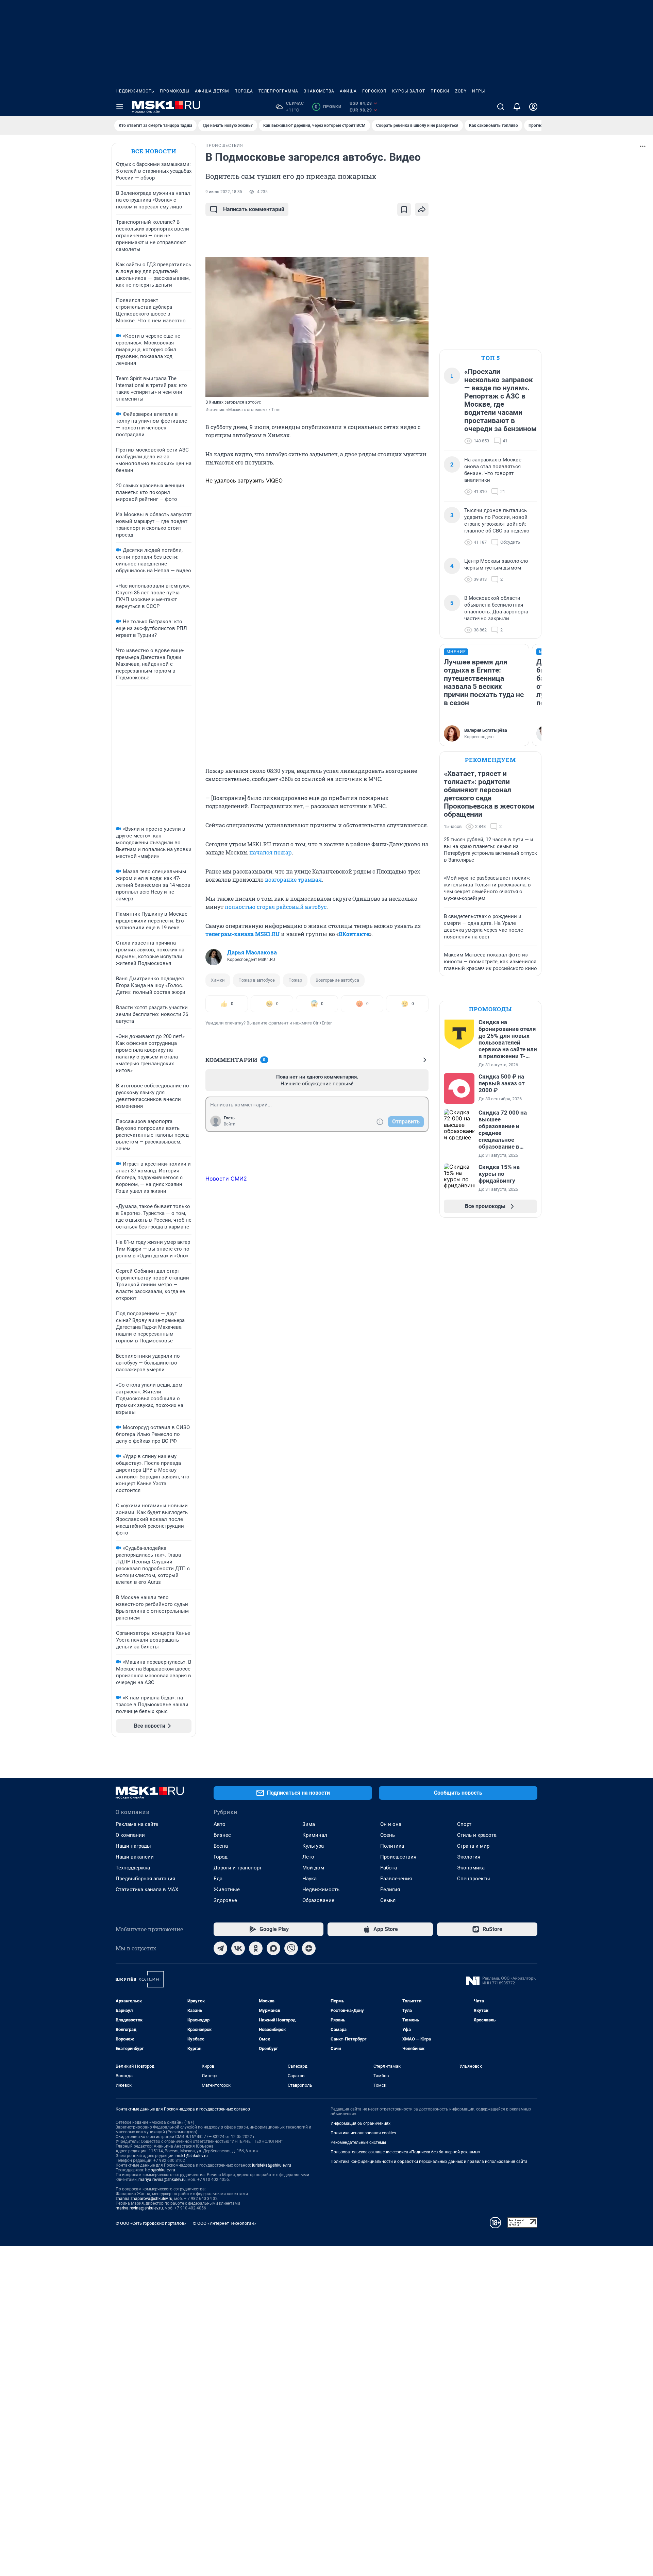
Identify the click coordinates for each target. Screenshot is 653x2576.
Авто (220, 1824)
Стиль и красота (477, 1835)
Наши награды (133, 1846)
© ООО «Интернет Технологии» (224, 2223)
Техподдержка (133, 1868)
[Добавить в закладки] (404, 209)
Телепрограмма (278, 91)
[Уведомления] (517, 107)
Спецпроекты (474, 1879)
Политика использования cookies (363, 2133)
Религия (390, 1889)
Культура (313, 1846)
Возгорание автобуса (337, 980)
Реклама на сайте (137, 1824)
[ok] (256, 1948)
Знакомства (319, 91)
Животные (227, 1889)
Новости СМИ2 (226, 1179)
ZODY (461, 91)
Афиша (348, 91)
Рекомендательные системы (358, 2142)
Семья (388, 1900)
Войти (230, 1124)
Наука (309, 1879)
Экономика (471, 1868)
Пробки (440, 91)
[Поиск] (501, 107)
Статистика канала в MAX (147, 1889)
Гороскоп (374, 91)
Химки (218, 980)
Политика (392, 1846)
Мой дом (313, 1868)
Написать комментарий (254, 209)
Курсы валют (409, 91)
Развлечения (396, 1879)
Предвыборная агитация (145, 1879)
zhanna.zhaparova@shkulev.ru (144, 2199)
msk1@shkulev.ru (192, 2156)
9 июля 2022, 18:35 (224, 192)
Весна (221, 1846)
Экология (469, 1857)
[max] (273, 1948)
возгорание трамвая (293, 879)
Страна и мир (473, 1846)
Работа (389, 1868)
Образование (318, 1900)
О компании (130, 1835)
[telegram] (220, 1948)
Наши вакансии (135, 1857)
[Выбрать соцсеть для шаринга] (422, 209)
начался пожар (271, 852)
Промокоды (175, 91)
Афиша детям (212, 91)
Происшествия (398, 1857)
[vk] (238, 1948)
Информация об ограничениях (361, 2123)
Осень (388, 1835)
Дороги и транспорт (238, 1868)
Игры (479, 91)
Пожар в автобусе (257, 980)
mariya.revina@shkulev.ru (162, 2180)
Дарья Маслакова (252, 952)
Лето (308, 1857)
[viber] (291, 1948)
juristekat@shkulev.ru (272, 2165)
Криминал (315, 1835)
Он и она (391, 1824)
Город (221, 1857)
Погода (244, 91)
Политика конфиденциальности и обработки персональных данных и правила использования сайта (429, 2162)
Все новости (154, 151)
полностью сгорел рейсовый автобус (276, 907)
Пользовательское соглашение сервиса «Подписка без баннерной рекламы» (405, 2152)
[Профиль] (533, 107)
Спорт (464, 1824)
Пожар (295, 980)
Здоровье (225, 1900)
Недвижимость (135, 91)
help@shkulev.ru (160, 2170)
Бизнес (222, 1835)
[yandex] (309, 1948)
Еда (218, 1879)
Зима (309, 1824)
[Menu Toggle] (120, 107)
